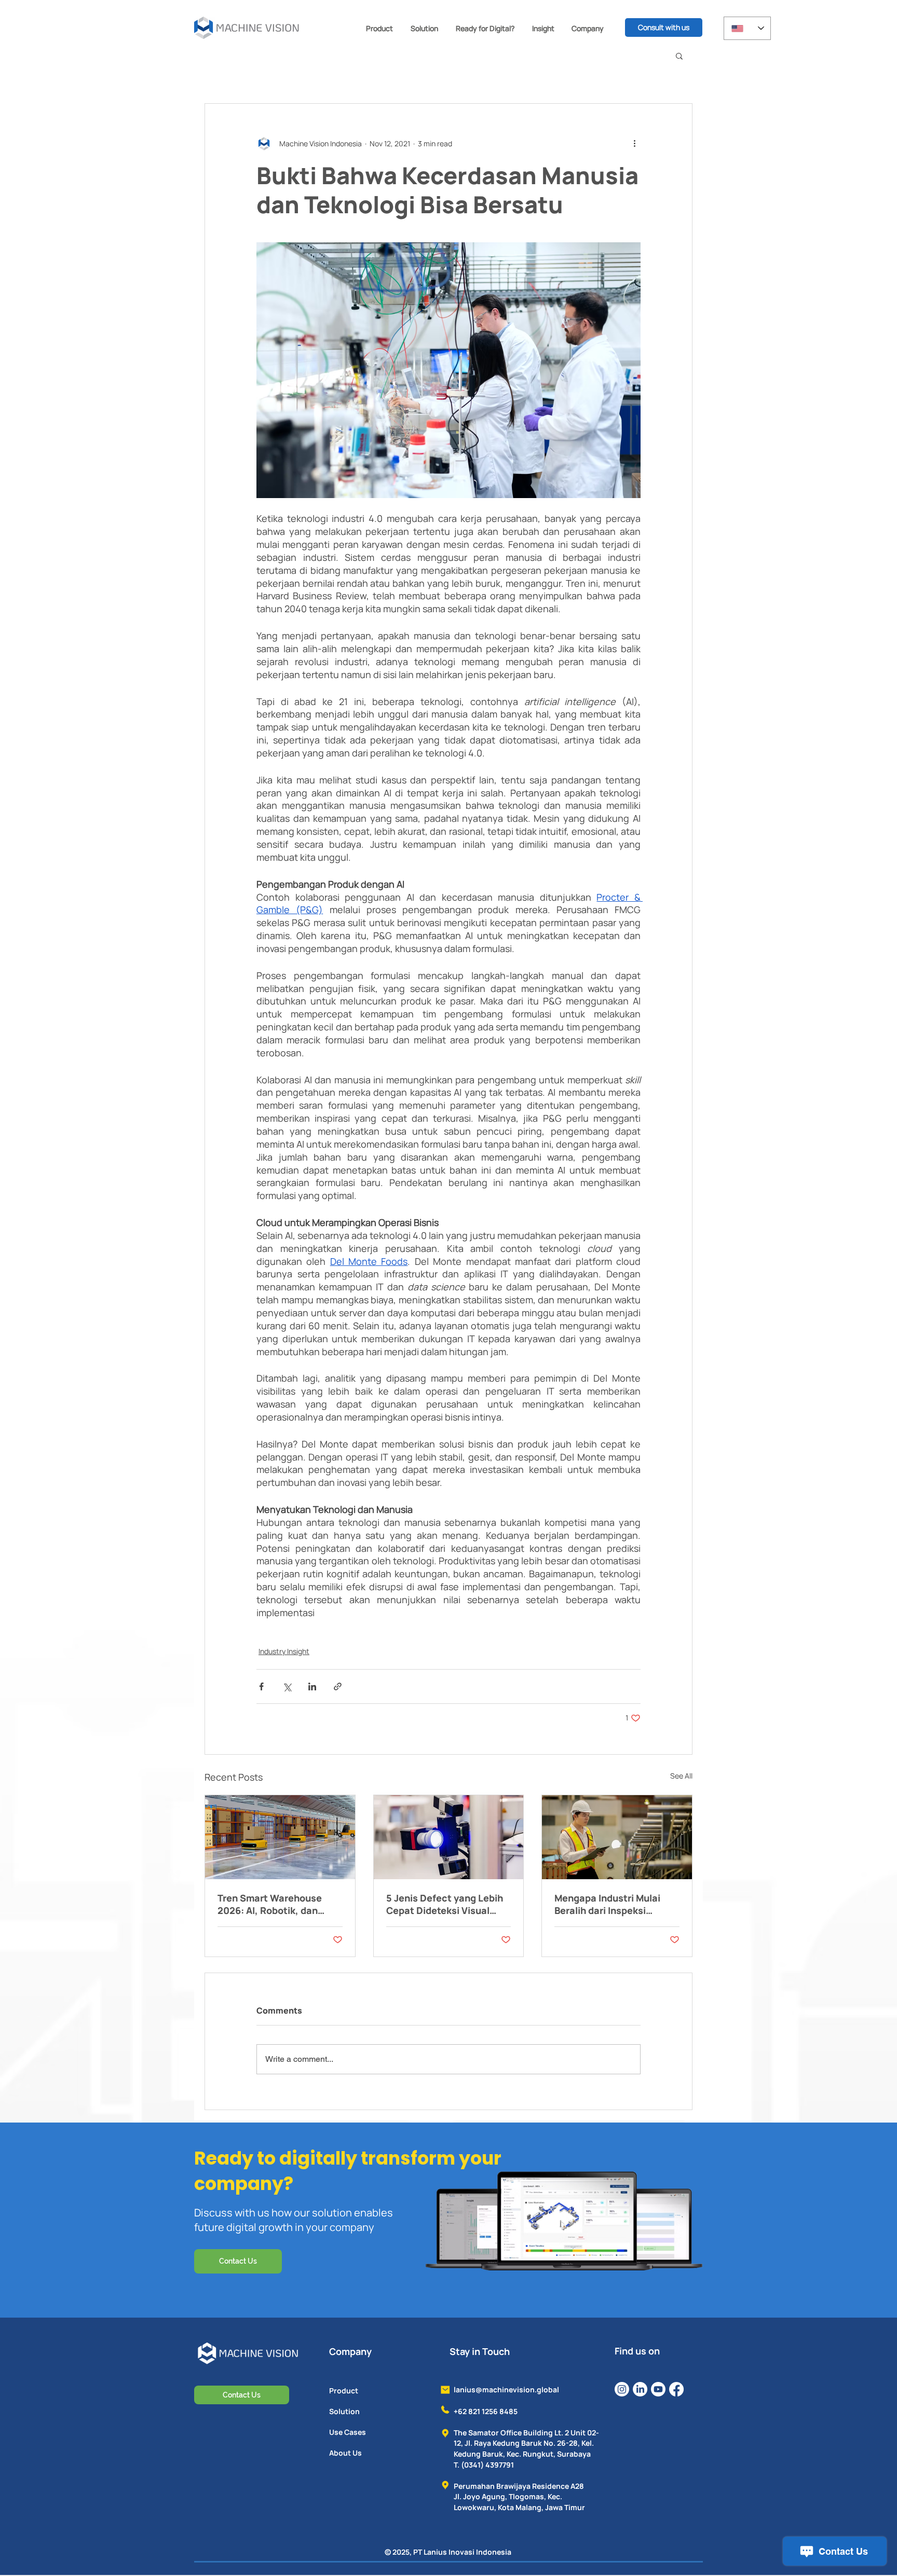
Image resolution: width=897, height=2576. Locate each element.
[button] (379, 28)
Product (344, 2391)
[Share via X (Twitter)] (287, 1686)
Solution (344, 2411)
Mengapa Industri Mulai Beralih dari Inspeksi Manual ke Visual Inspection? (607, 1904)
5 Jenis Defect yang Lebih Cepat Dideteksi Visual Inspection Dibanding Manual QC (445, 1904)
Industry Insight (284, 1651)
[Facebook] (676, 2389)
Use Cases (348, 2432)
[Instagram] (622, 2389)
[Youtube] (658, 2389)
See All (681, 1776)
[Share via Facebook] (261, 1686)
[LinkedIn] (640, 2389)
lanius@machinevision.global (506, 2389)
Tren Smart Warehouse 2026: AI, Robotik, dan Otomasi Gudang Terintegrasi (270, 1904)
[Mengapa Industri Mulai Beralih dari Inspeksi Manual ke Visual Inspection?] (617, 1837)
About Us (345, 2453)
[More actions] (634, 143)
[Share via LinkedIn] (312, 1686)
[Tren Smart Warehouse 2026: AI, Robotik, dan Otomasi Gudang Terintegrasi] (280, 1837)
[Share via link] (338, 1686)
